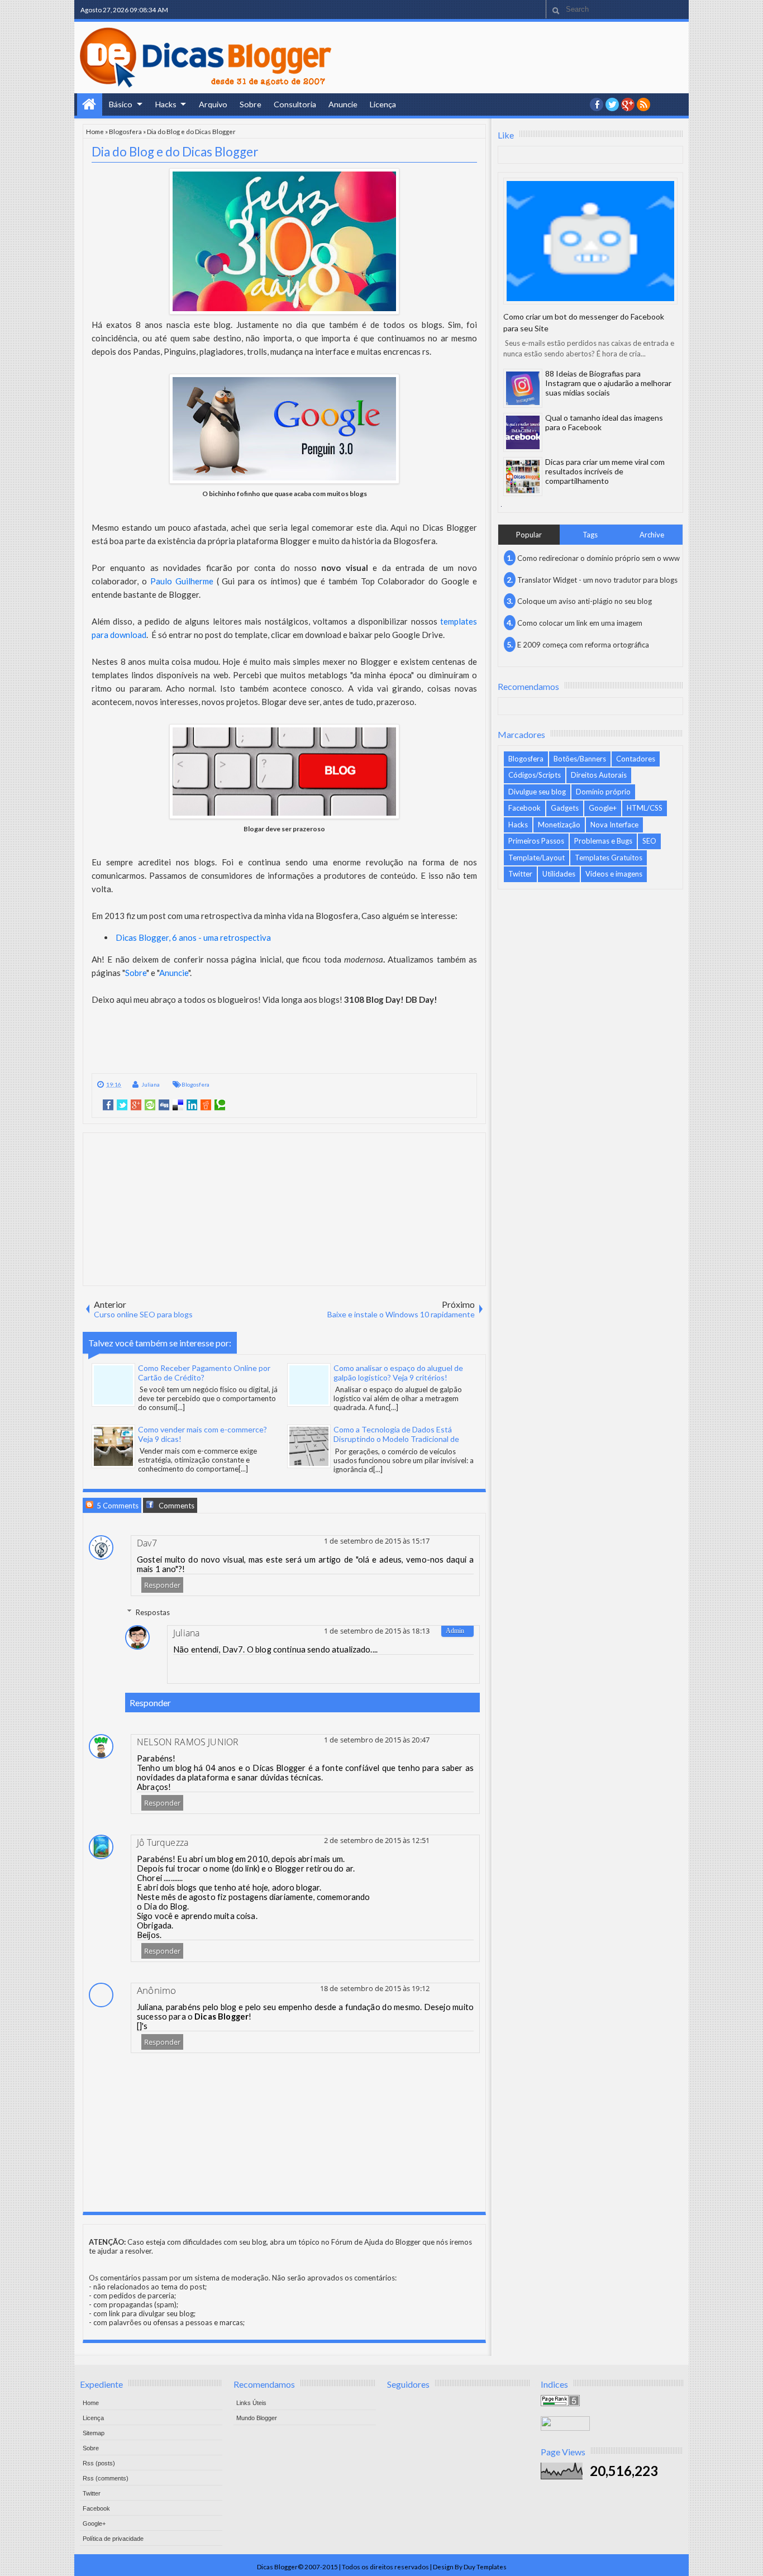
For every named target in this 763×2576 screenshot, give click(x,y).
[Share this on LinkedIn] (192, 1105)
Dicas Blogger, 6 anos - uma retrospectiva (193, 937)
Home (90, 104)
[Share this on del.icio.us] (178, 1105)
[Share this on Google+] (136, 1105)
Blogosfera (125, 131)
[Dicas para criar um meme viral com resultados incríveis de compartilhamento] (523, 477)
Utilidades (559, 874)
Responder (162, 1585)
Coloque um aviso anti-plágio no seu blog (585, 601)
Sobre (251, 104)
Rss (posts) (99, 2463)
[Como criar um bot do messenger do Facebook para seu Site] (590, 241)
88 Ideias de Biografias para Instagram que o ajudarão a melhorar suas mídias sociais (608, 383)
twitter (612, 104)
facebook (597, 104)
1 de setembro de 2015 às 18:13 (377, 1631)
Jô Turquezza (163, 1842)
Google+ (628, 104)
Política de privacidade (113, 2539)
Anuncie (343, 104)
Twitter (520, 874)
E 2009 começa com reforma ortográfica (583, 645)
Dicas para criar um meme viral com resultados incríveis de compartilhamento (605, 471)
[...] (180, 1407)
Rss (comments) (106, 2478)
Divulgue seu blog (537, 792)
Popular (529, 535)
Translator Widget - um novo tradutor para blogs (597, 580)
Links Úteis (251, 2403)
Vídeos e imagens (614, 874)
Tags (590, 535)
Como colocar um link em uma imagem (580, 623)
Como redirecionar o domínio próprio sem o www (599, 558)
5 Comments (117, 1506)
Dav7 (147, 1543)
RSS (643, 104)
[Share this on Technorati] (220, 1105)
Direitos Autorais (599, 775)
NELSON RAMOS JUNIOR (188, 1742)
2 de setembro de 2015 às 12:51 (377, 1840)
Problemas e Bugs (603, 841)
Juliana (151, 1084)
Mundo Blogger (257, 2418)
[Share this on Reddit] (206, 1105)
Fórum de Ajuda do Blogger (376, 2242)
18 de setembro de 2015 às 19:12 (375, 1988)
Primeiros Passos (536, 841)
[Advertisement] (284, 1208)
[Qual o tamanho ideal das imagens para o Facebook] (523, 432)
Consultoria (295, 104)
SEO (649, 841)
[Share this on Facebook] (108, 1105)
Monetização (559, 825)
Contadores (636, 759)
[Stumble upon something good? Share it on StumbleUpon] (150, 1105)
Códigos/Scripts (535, 775)
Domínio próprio (603, 792)
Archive (652, 535)
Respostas (153, 1612)
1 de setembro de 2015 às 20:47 (377, 1740)
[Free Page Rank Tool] (560, 2403)
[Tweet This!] (122, 1105)
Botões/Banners (580, 759)
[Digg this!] (164, 1105)
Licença (383, 104)
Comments (176, 1506)
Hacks (166, 104)
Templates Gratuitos (609, 858)
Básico (121, 104)
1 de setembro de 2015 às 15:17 (377, 1541)
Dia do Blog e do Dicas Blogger (175, 152)
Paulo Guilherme (182, 581)
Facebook (524, 808)
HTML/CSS (645, 808)
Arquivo (213, 104)
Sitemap (94, 2433)
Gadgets (565, 808)
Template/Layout (537, 858)
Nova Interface (614, 825)
